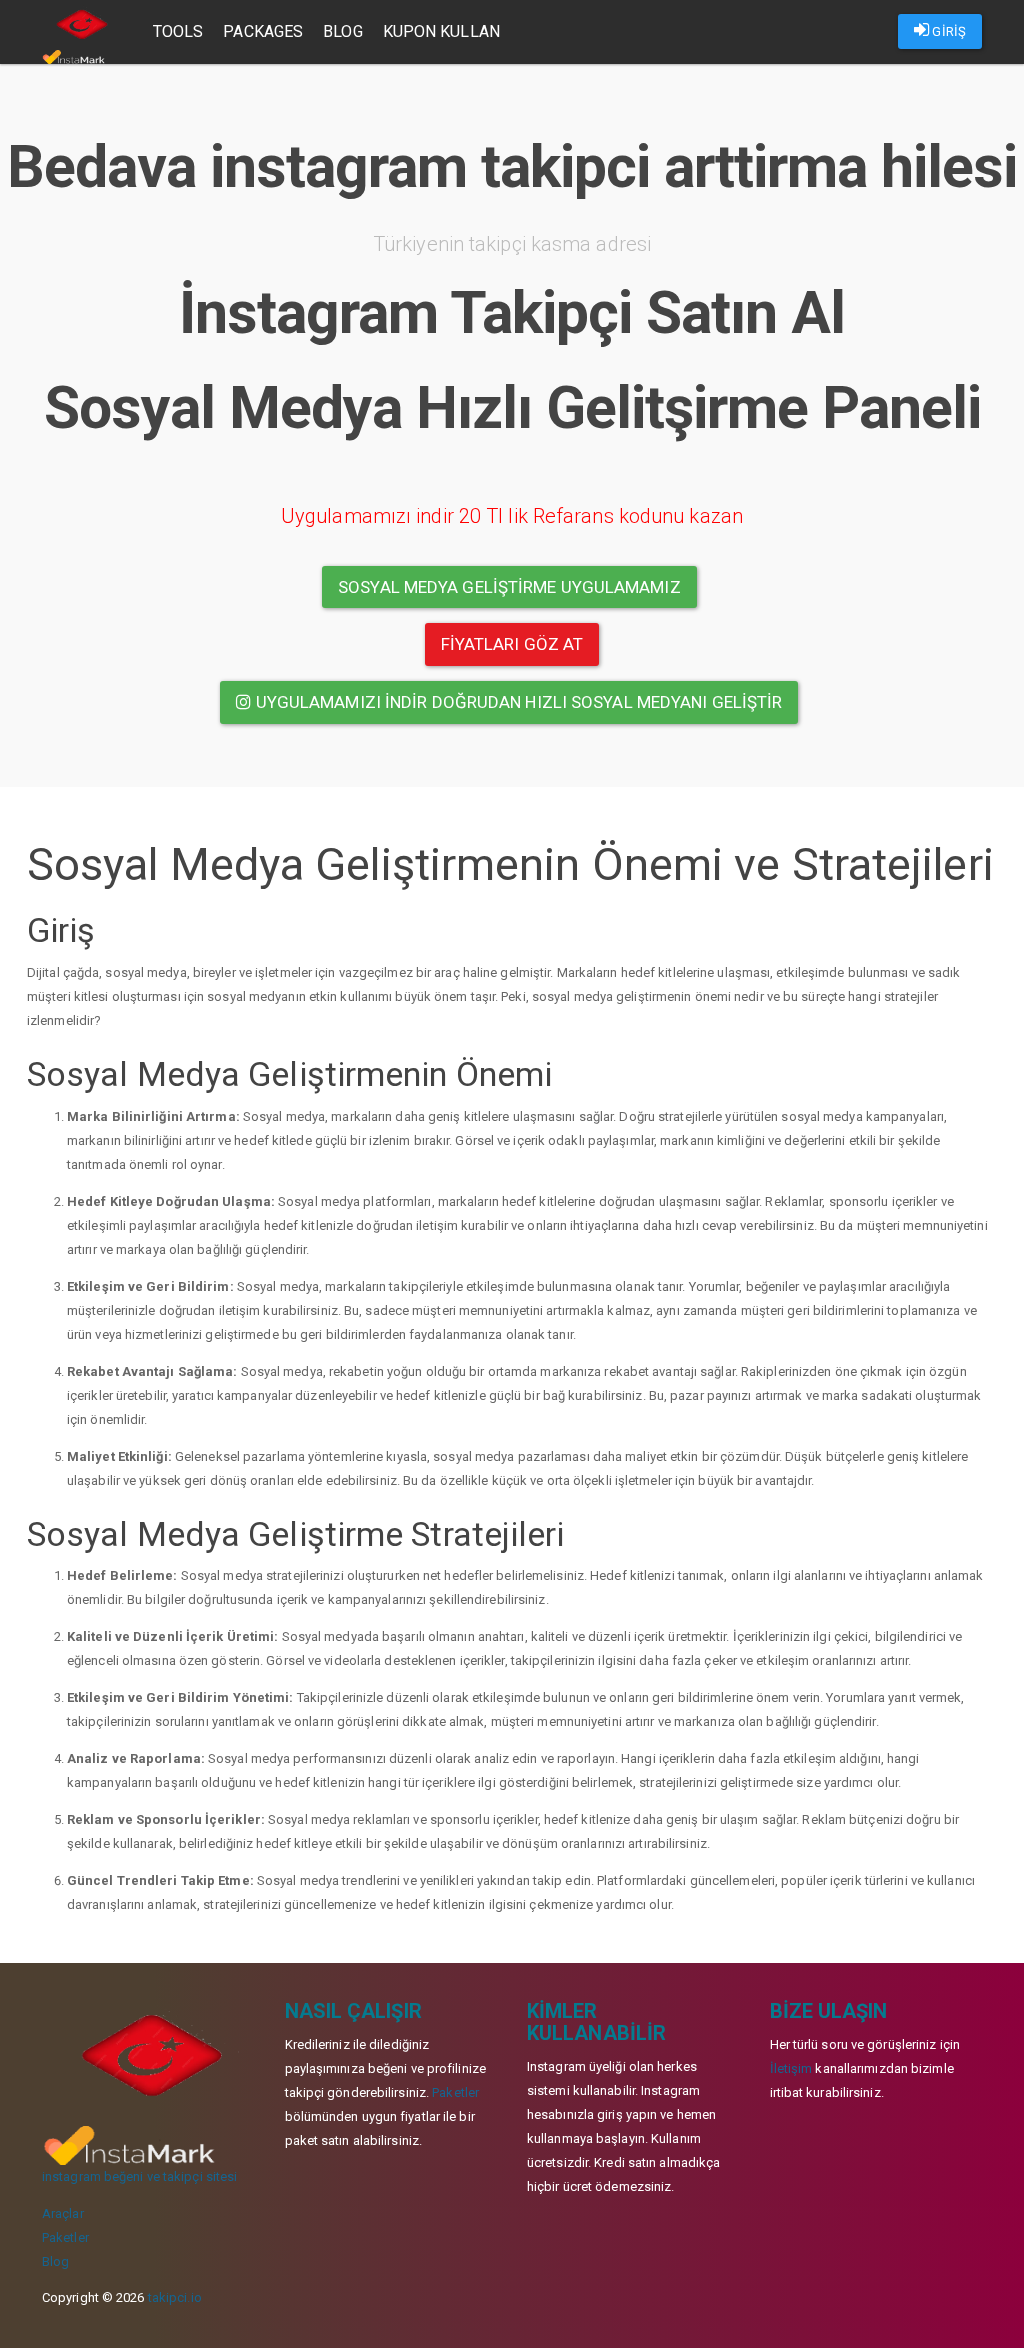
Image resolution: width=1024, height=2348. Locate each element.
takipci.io (175, 2297)
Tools (178, 31)
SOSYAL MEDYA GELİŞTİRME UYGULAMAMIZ (509, 587)
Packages (263, 31)
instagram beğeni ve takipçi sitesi (139, 2176)
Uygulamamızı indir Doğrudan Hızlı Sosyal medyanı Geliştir (517, 702)
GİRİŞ (947, 31)
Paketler (65, 2237)
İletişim (791, 2068)
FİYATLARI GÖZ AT (512, 644)
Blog (342, 31)
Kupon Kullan (441, 31)
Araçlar (63, 2213)
